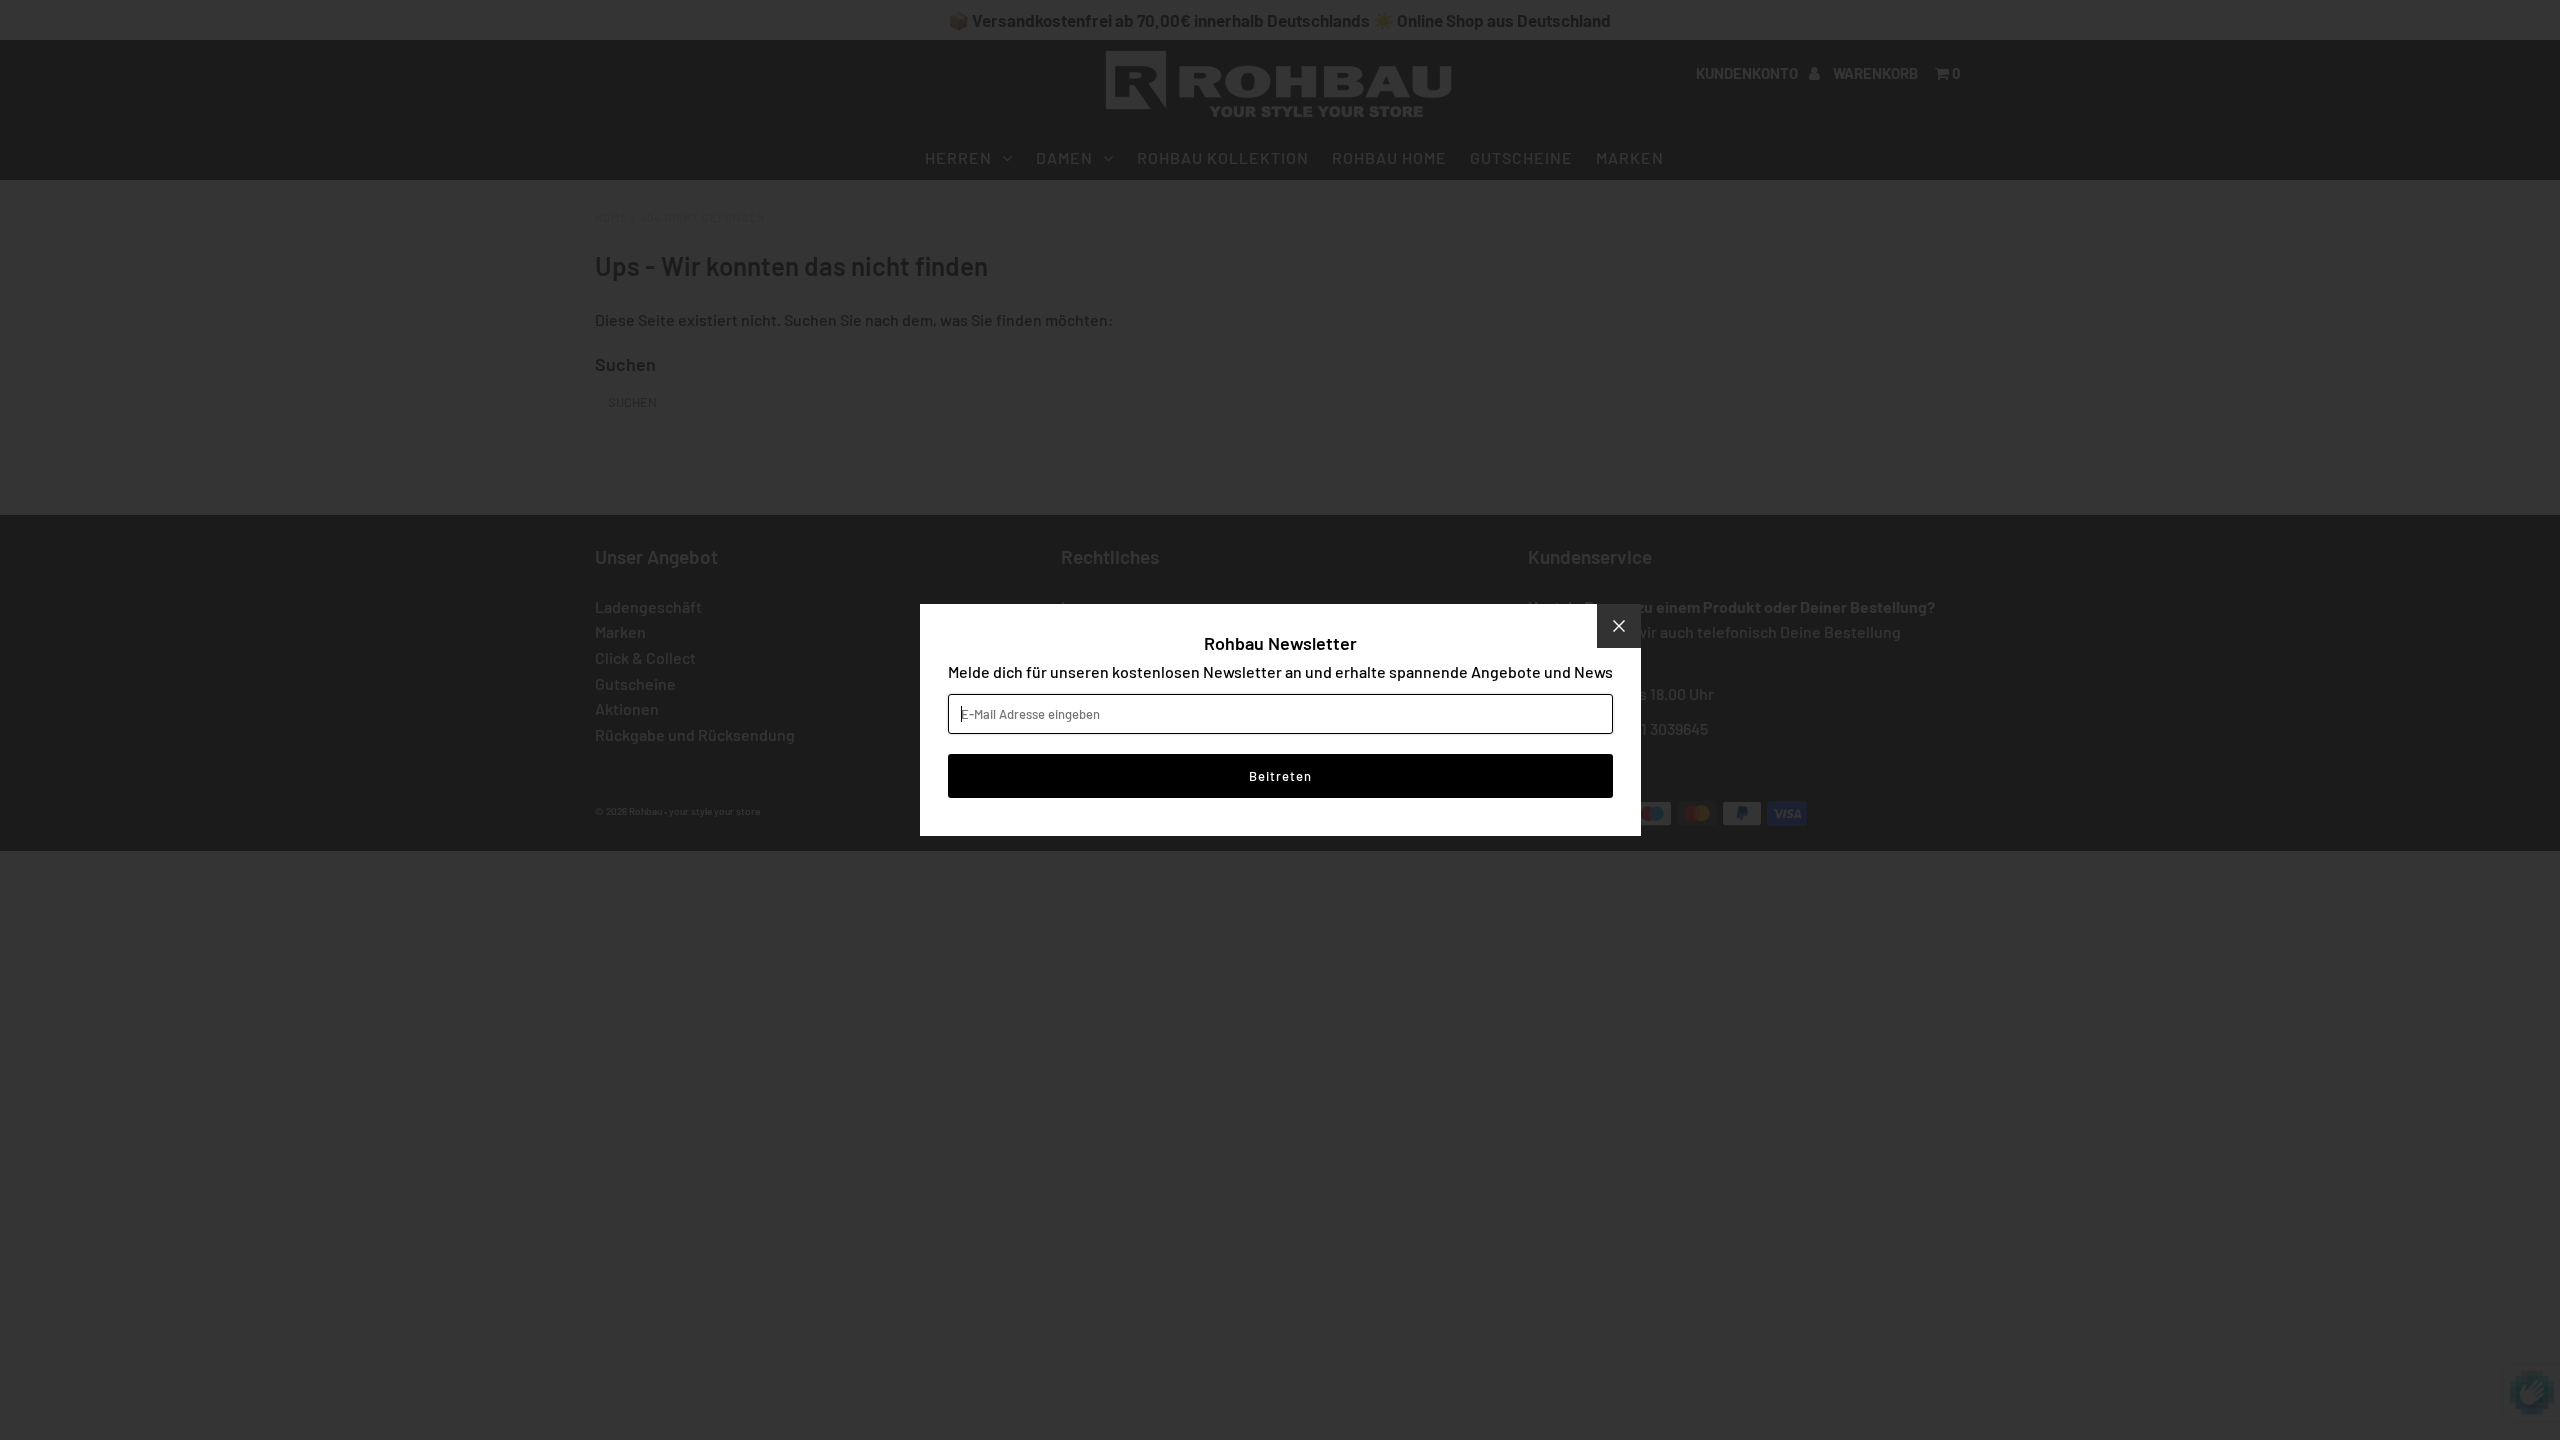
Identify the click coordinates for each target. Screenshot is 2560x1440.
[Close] (1619, 626)
